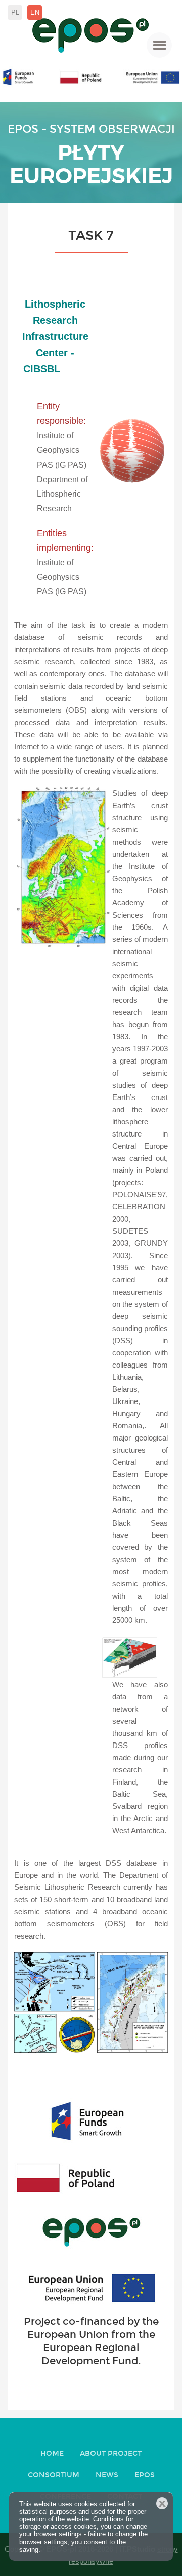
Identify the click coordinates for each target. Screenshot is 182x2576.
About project (111, 2454)
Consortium (54, 2475)
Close (162, 2503)
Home (52, 2454)
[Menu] (159, 45)
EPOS (145, 2475)
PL (15, 12)
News (107, 2475)
